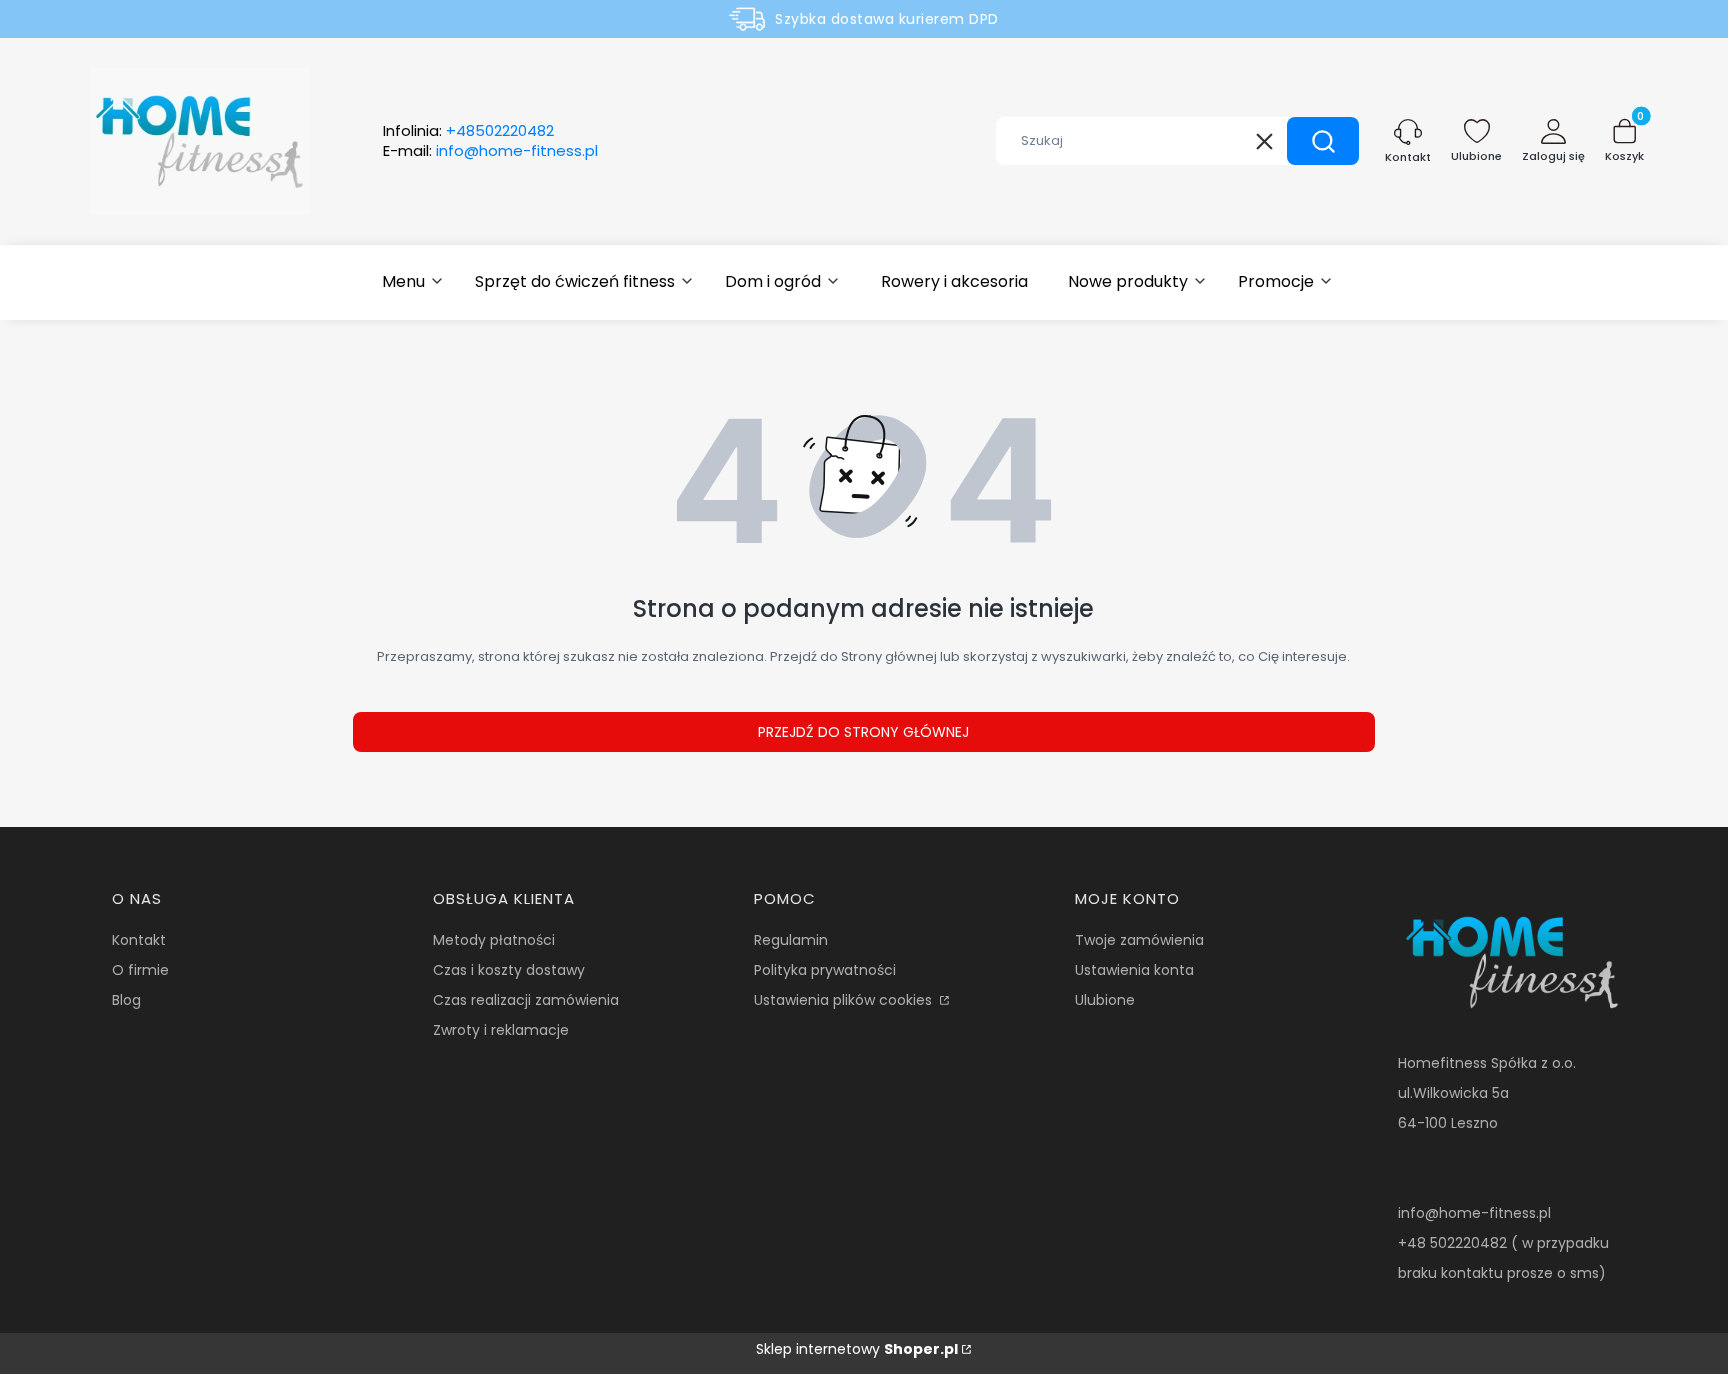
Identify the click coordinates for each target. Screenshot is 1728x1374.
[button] (1323, 141)
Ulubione (1105, 1000)
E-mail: (490, 151)
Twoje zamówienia (1139, 940)
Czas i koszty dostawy (509, 970)
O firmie (140, 970)
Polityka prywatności (825, 970)
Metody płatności (494, 940)
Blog (126, 1000)
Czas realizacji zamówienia (526, 1000)
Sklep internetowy (857, 1349)
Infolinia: (468, 131)
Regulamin (791, 940)
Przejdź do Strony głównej (863, 732)
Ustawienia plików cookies (845, 1000)
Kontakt (139, 940)
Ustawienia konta (1134, 970)
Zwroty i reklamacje (501, 1030)
